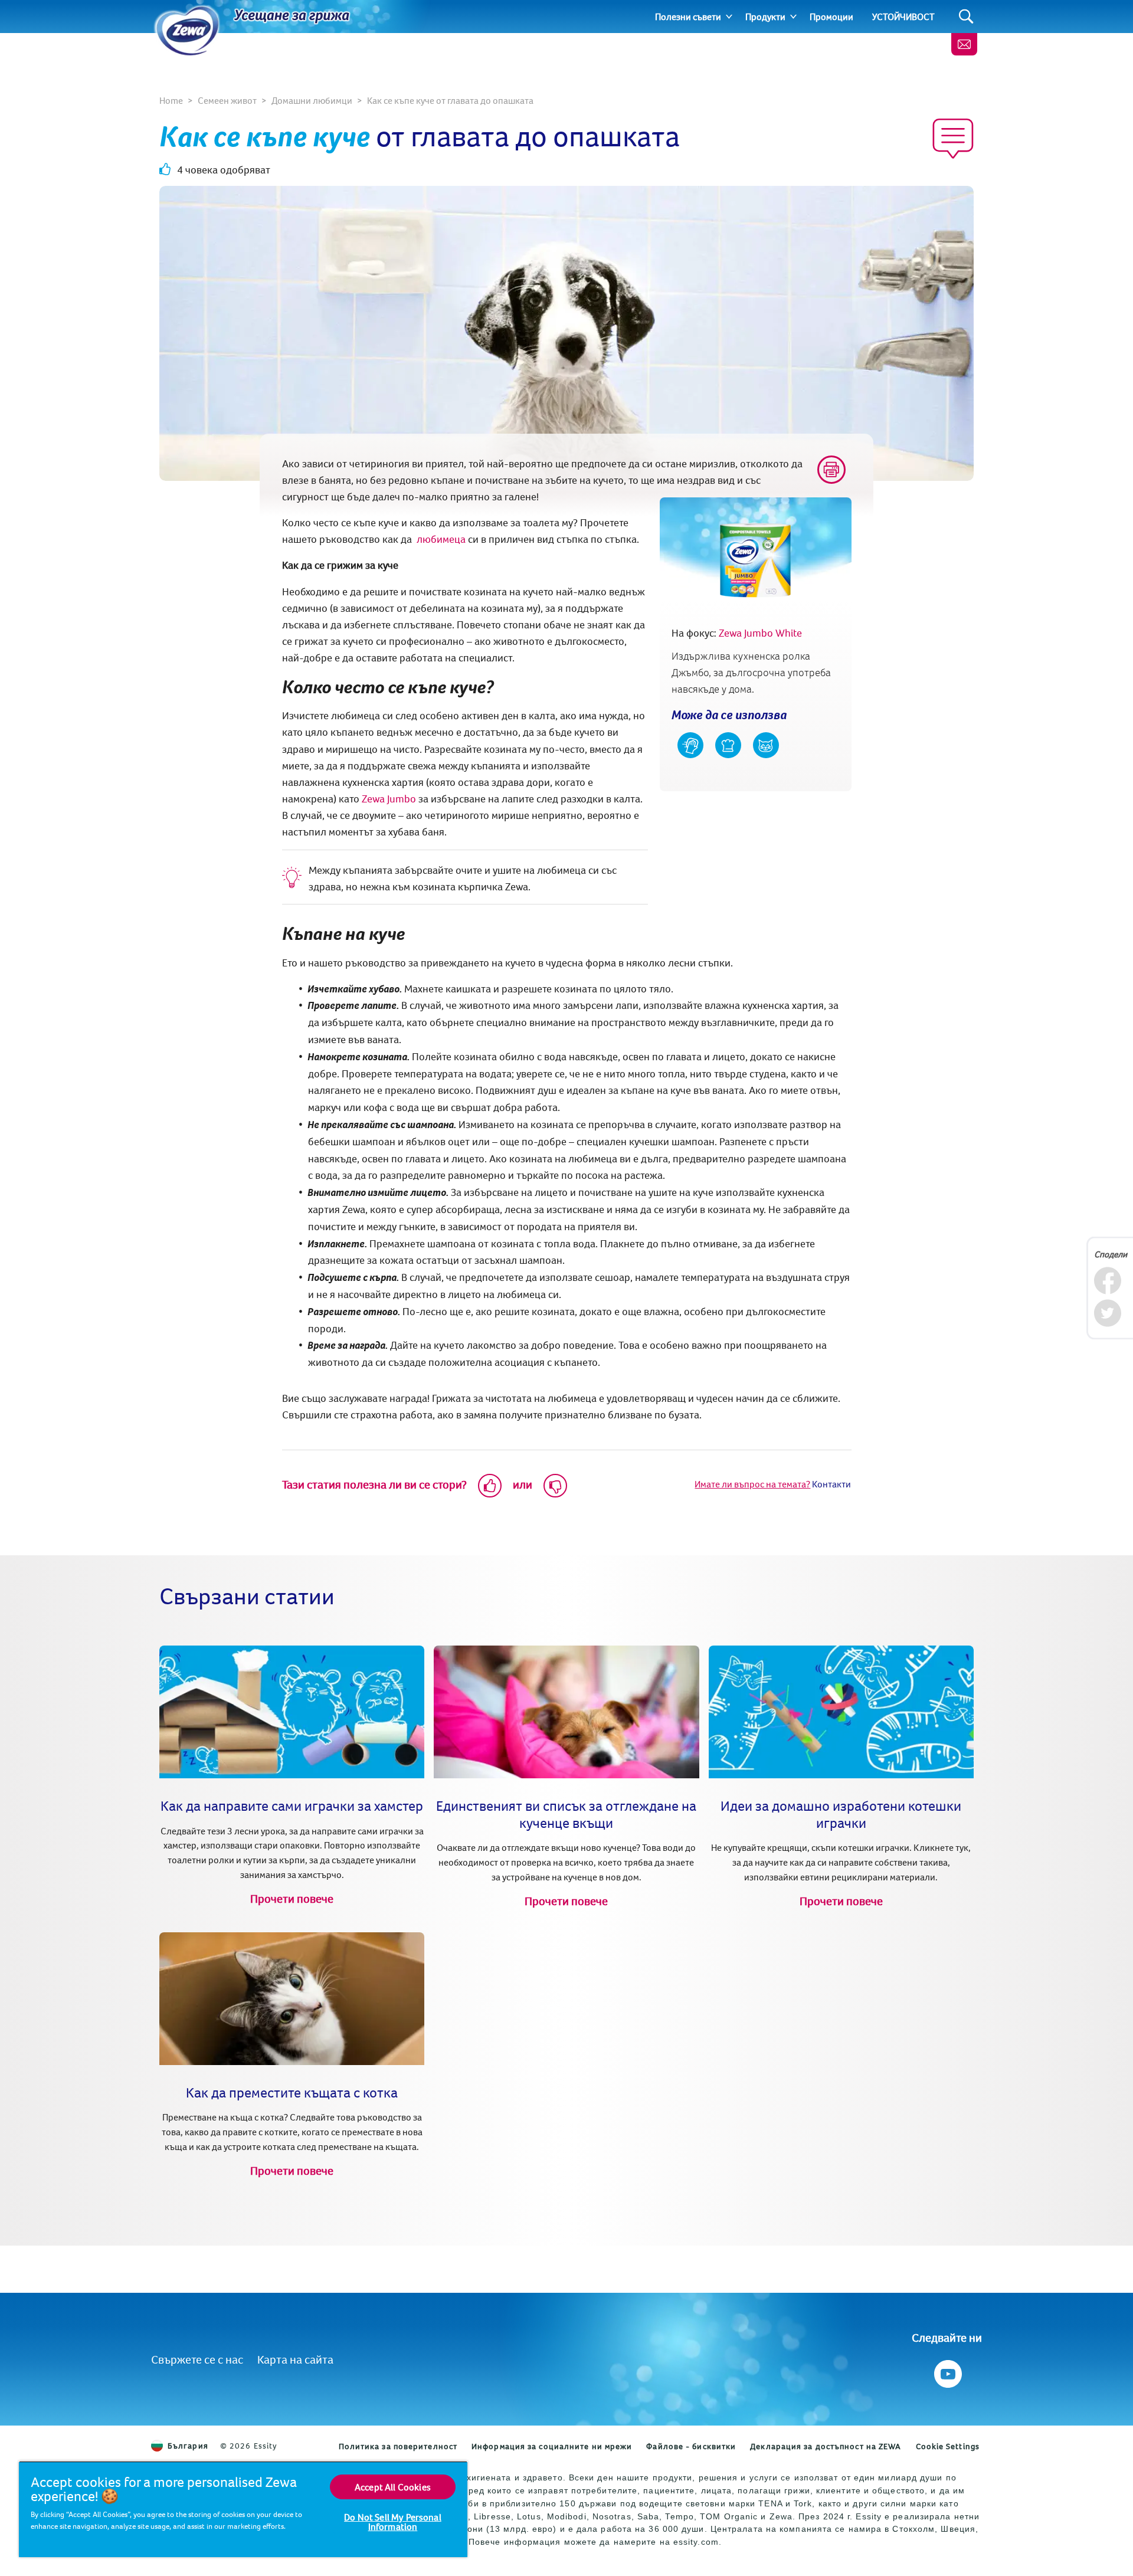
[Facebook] (1107, 1281)
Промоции (831, 17)
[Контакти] (964, 44)
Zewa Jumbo (389, 799)
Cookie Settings (948, 2446)
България (188, 2446)
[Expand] (729, 17)
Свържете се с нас (197, 2359)
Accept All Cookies (393, 2487)
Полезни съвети (688, 17)
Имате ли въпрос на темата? (752, 1484)
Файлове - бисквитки (691, 2446)
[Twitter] (1107, 1313)
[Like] (490, 1486)
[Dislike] (555, 1486)
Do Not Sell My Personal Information (393, 2522)
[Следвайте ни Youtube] (947, 2371)
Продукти (765, 17)
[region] (243, 2509)
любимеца (441, 539)
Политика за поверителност (398, 2446)
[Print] (831, 470)
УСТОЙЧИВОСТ (903, 17)
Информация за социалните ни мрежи (552, 2446)
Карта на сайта (295, 2359)
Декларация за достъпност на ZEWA (826, 2446)
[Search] (966, 17)
